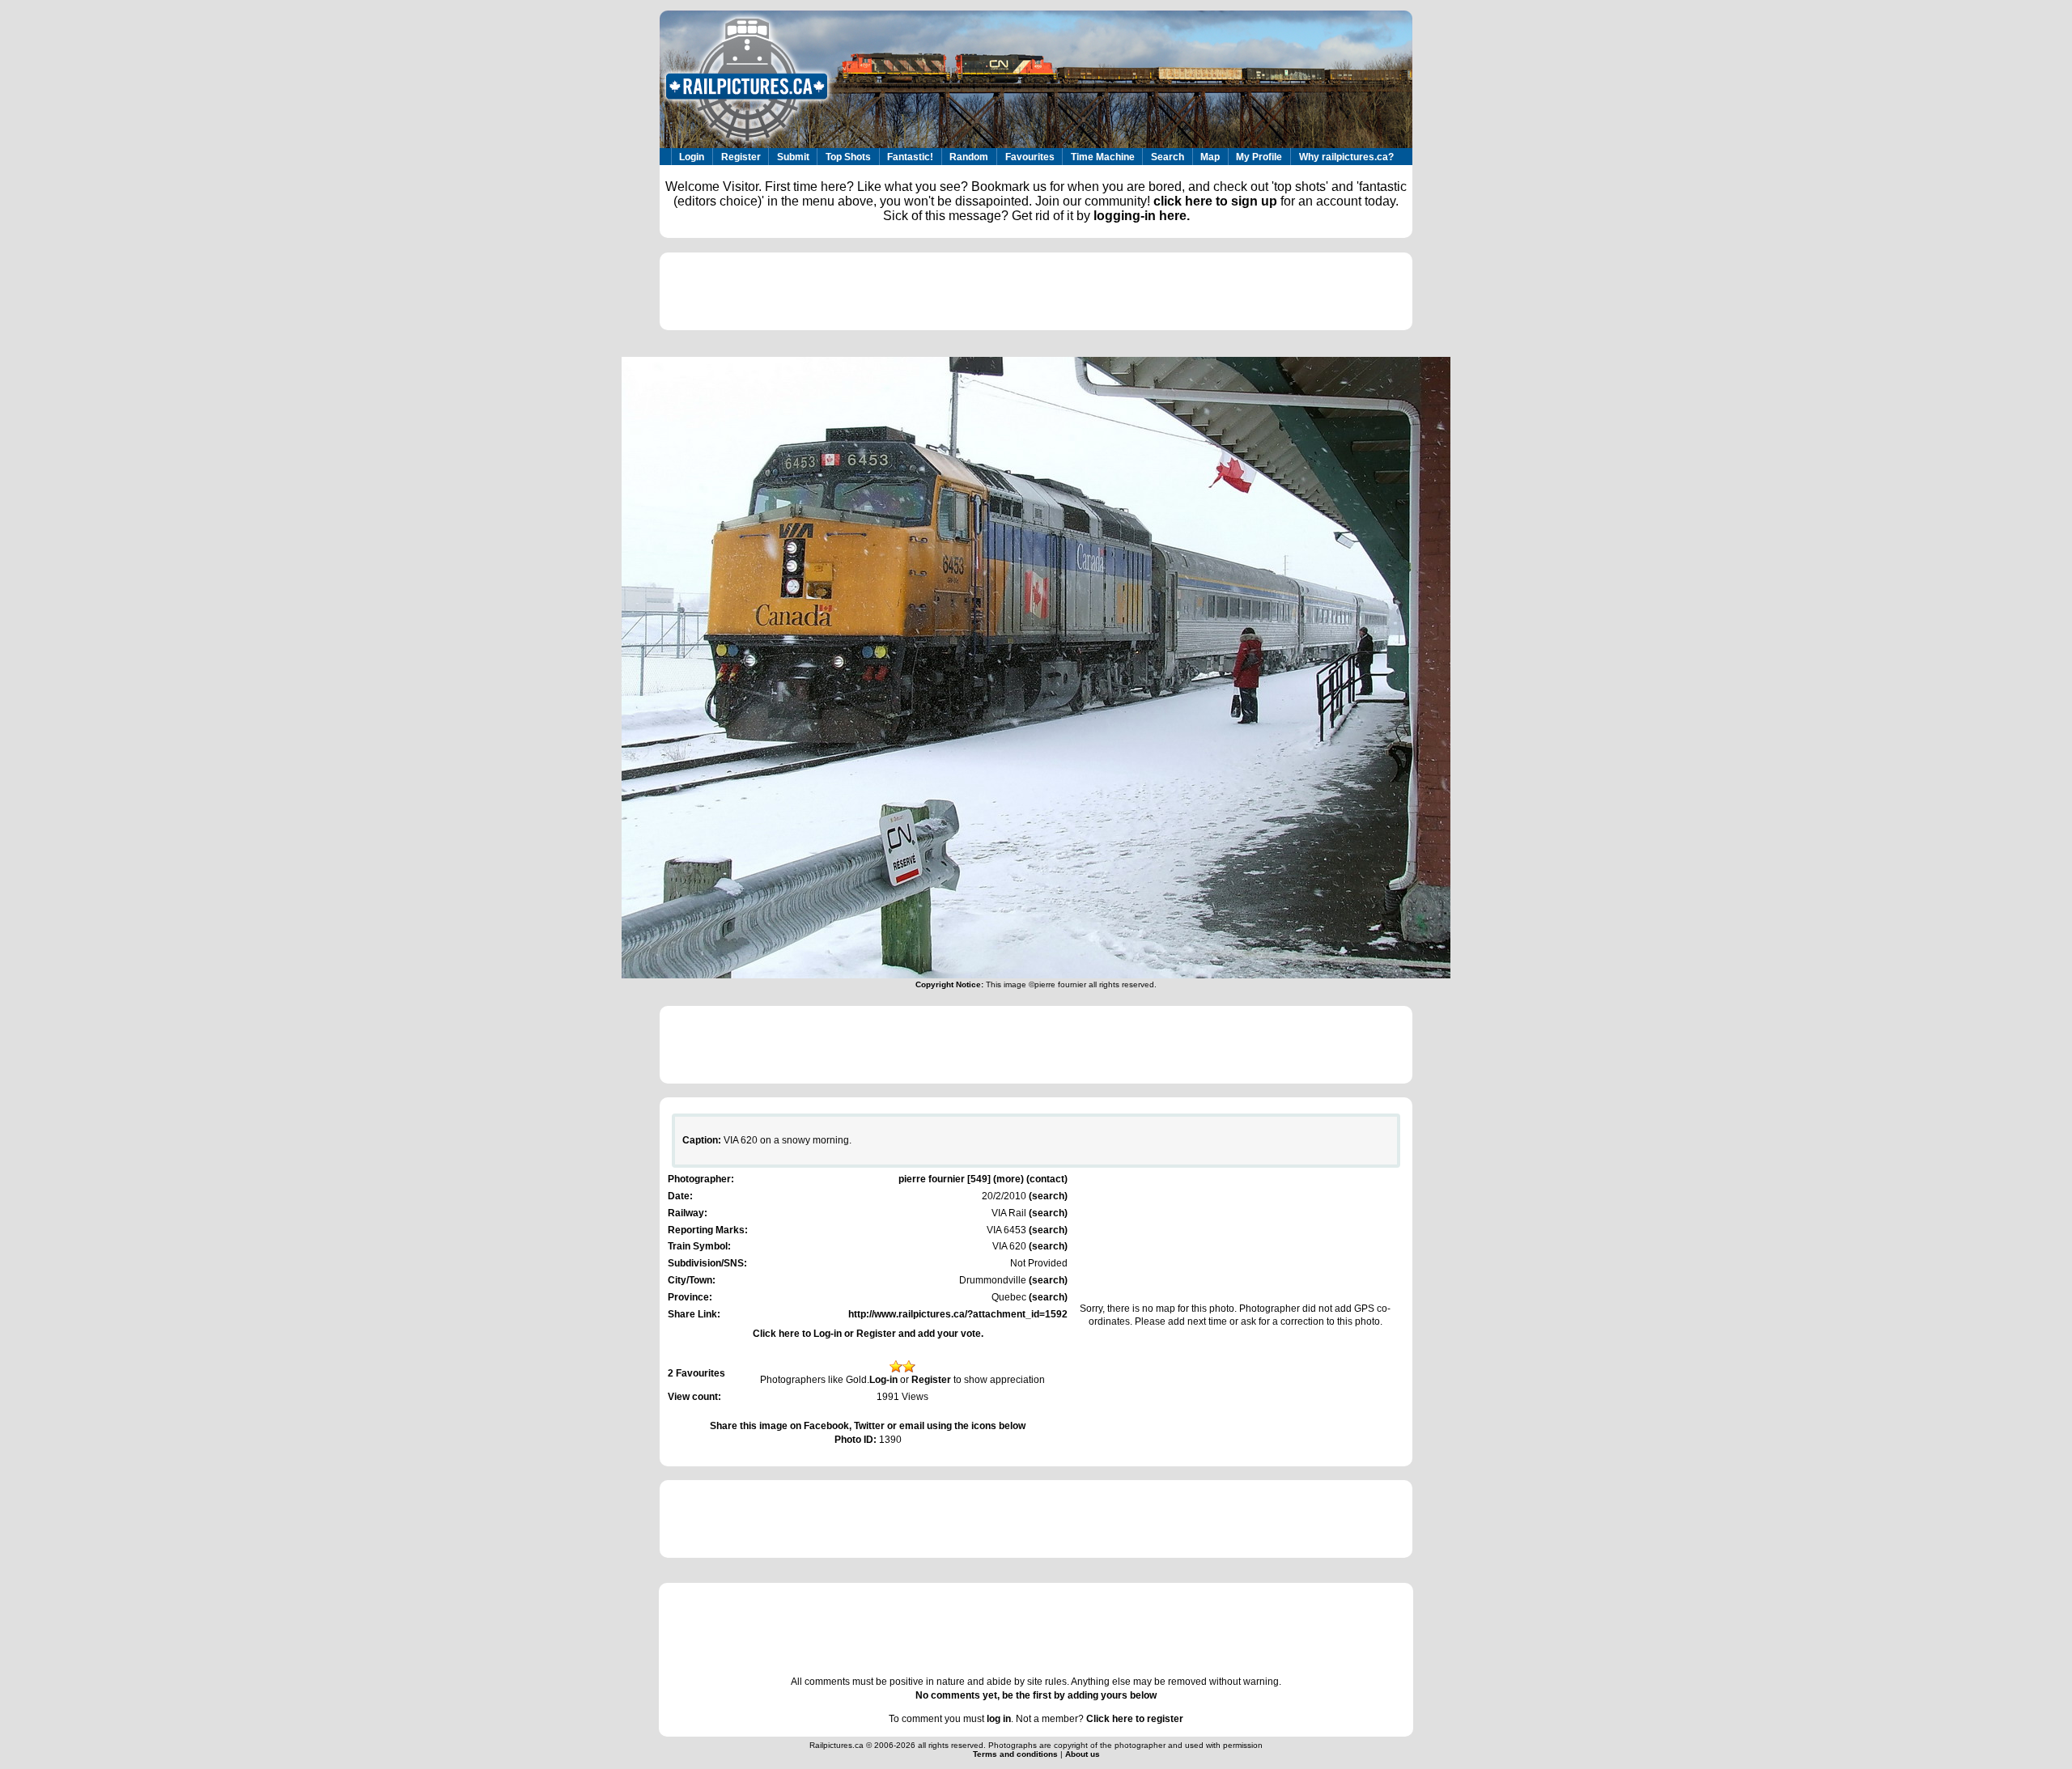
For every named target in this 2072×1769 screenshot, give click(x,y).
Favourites (1030, 157)
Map (1210, 157)
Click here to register (1135, 1719)
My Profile (1259, 157)
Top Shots (848, 157)
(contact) (1047, 1179)
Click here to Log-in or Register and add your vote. (868, 1334)
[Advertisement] (1036, 291)
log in (999, 1719)
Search (1168, 157)
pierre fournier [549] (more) (961, 1179)
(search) (1047, 1196)
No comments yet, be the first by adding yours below (1036, 1695)
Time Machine (1103, 157)
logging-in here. (1142, 216)
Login (692, 157)
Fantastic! (910, 157)
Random (969, 157)
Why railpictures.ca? (1346, 157)
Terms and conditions (1017, 1754)
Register (741, 157)
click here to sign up (1215, 201)
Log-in (883, 1380)
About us (1083, 1754)
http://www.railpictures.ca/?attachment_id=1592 (958, 1314)
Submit (793, 157)
